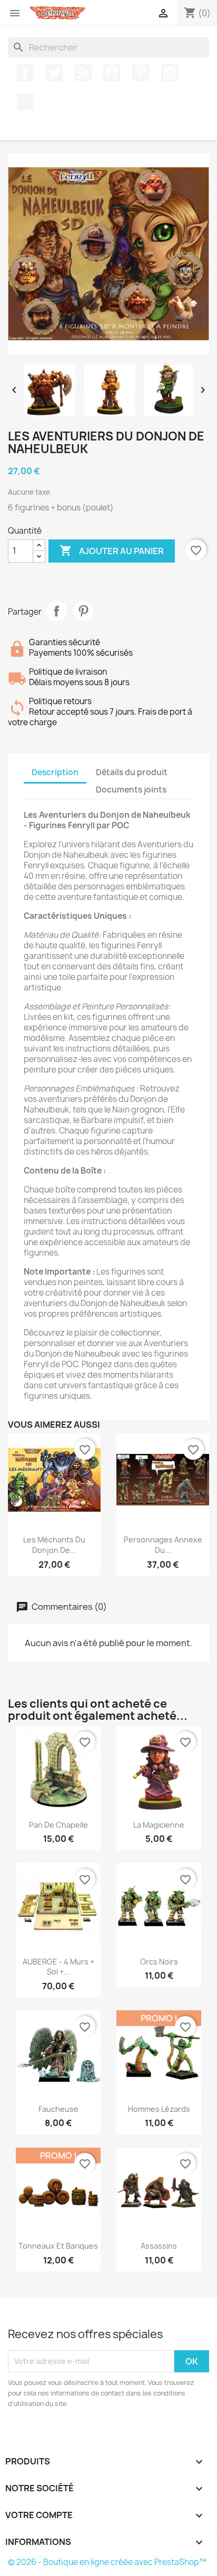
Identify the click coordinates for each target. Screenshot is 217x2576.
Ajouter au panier (112, 550)
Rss (83, 73)
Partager (56, 611)
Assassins (159, 2246)
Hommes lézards (159, 2109)
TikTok (25, 102)
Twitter (54, 73)
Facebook (25, 73)
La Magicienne (159, 1825)
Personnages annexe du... (163, 1545)
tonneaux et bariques (58, 2246)
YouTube (112, 73)
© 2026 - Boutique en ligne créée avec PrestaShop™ (107, 2562)
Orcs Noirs (159, 1962)
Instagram (170, 73)
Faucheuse (58, 2109)
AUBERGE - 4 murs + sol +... (58, 1967)
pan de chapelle (58, 1825)
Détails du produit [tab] (132, 772)
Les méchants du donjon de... (54, 1545)
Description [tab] (55, 772)
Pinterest (141, 73)
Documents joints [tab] (131, 790)
